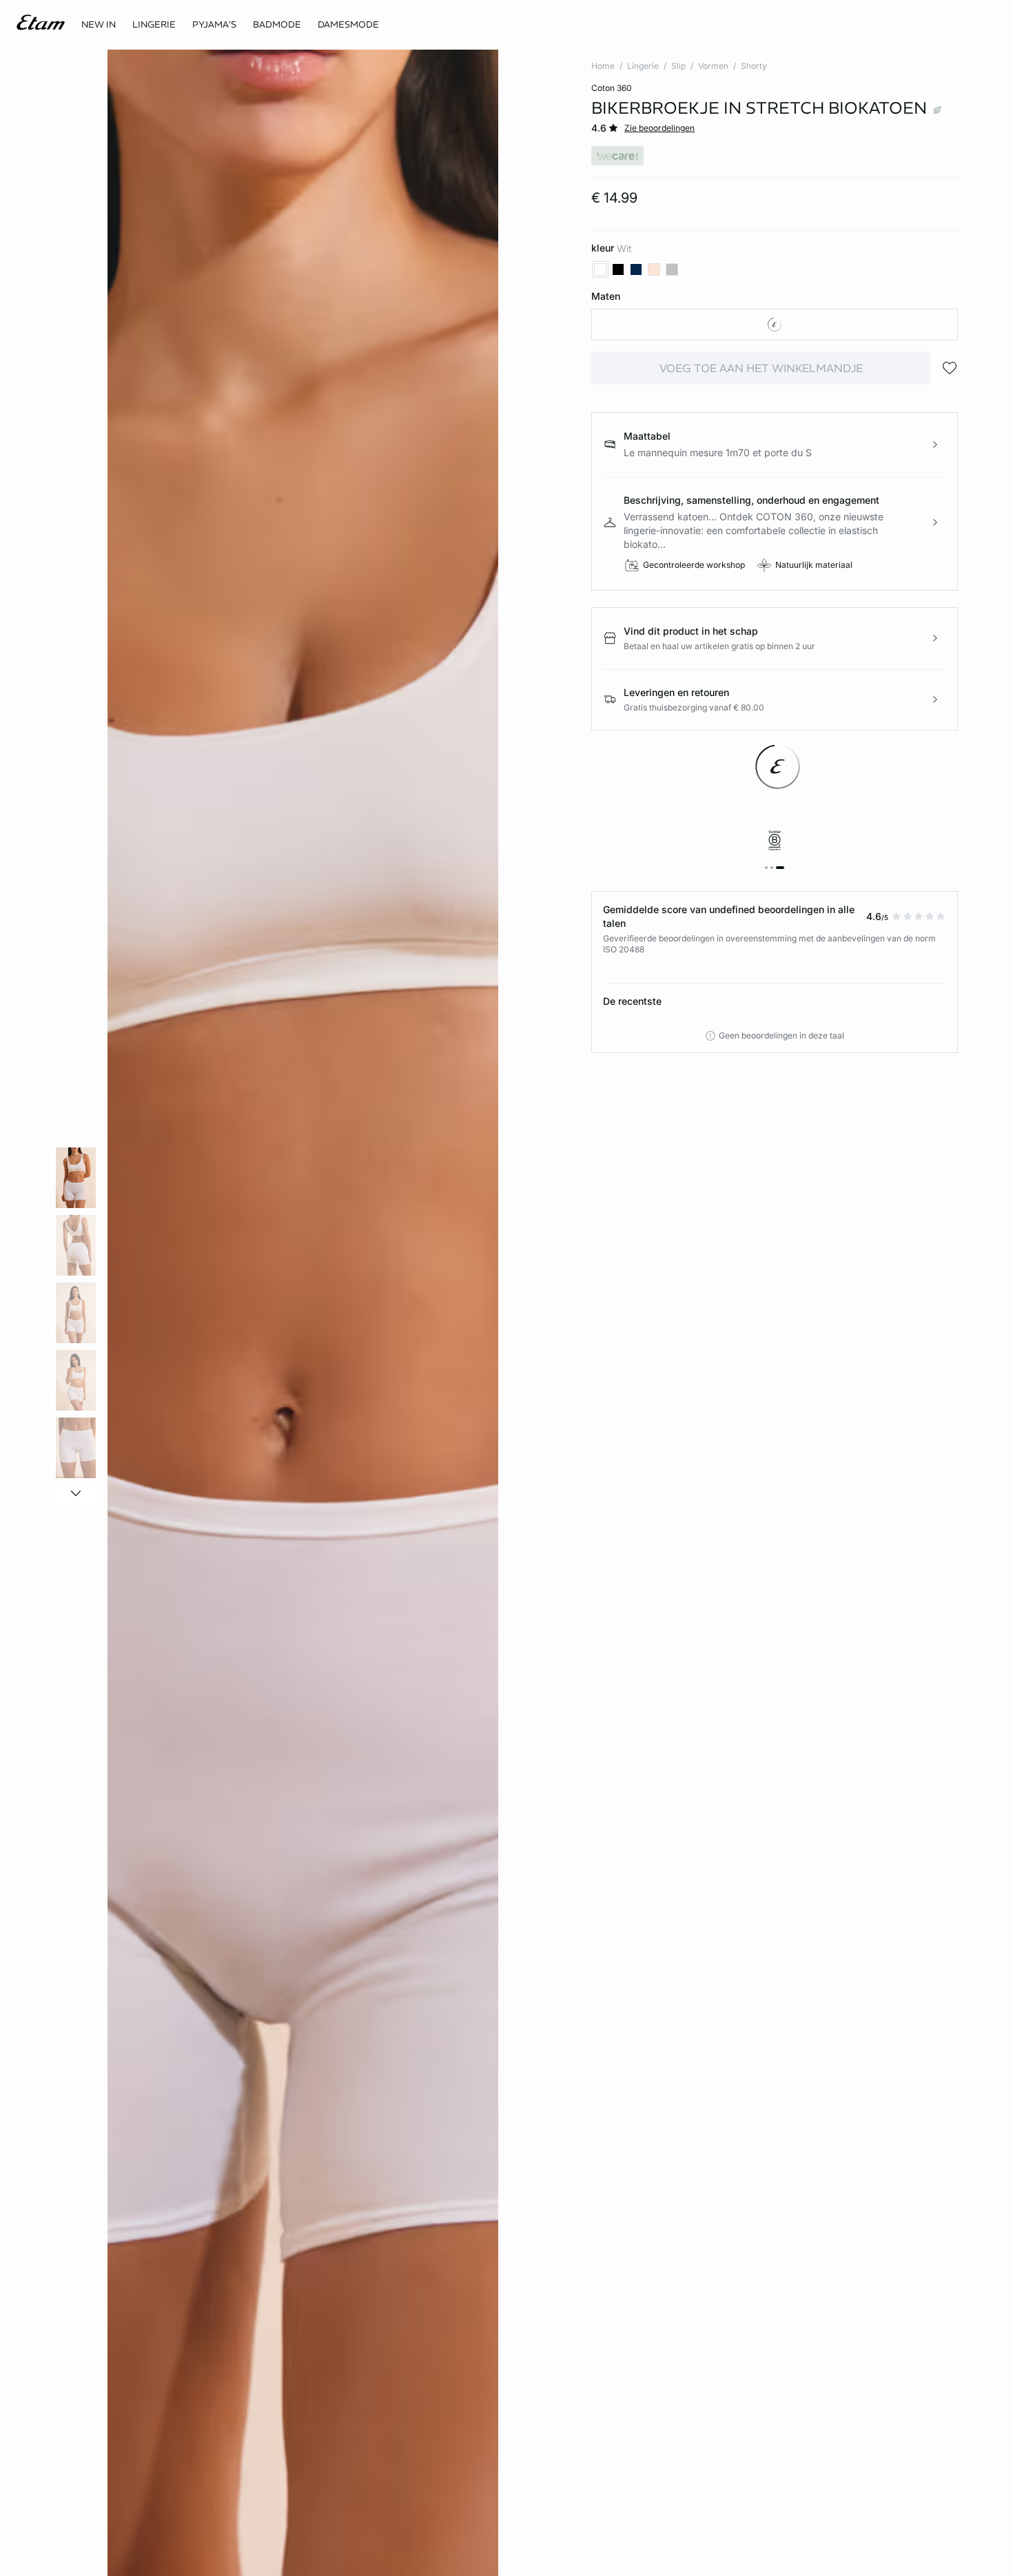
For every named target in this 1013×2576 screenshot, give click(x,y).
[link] (99, 25)
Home (603, 66)
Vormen (713, 66)
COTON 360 (612, 88)
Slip (678, 66)
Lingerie (643, 66)
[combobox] (775, 325)
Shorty (754, 66)
